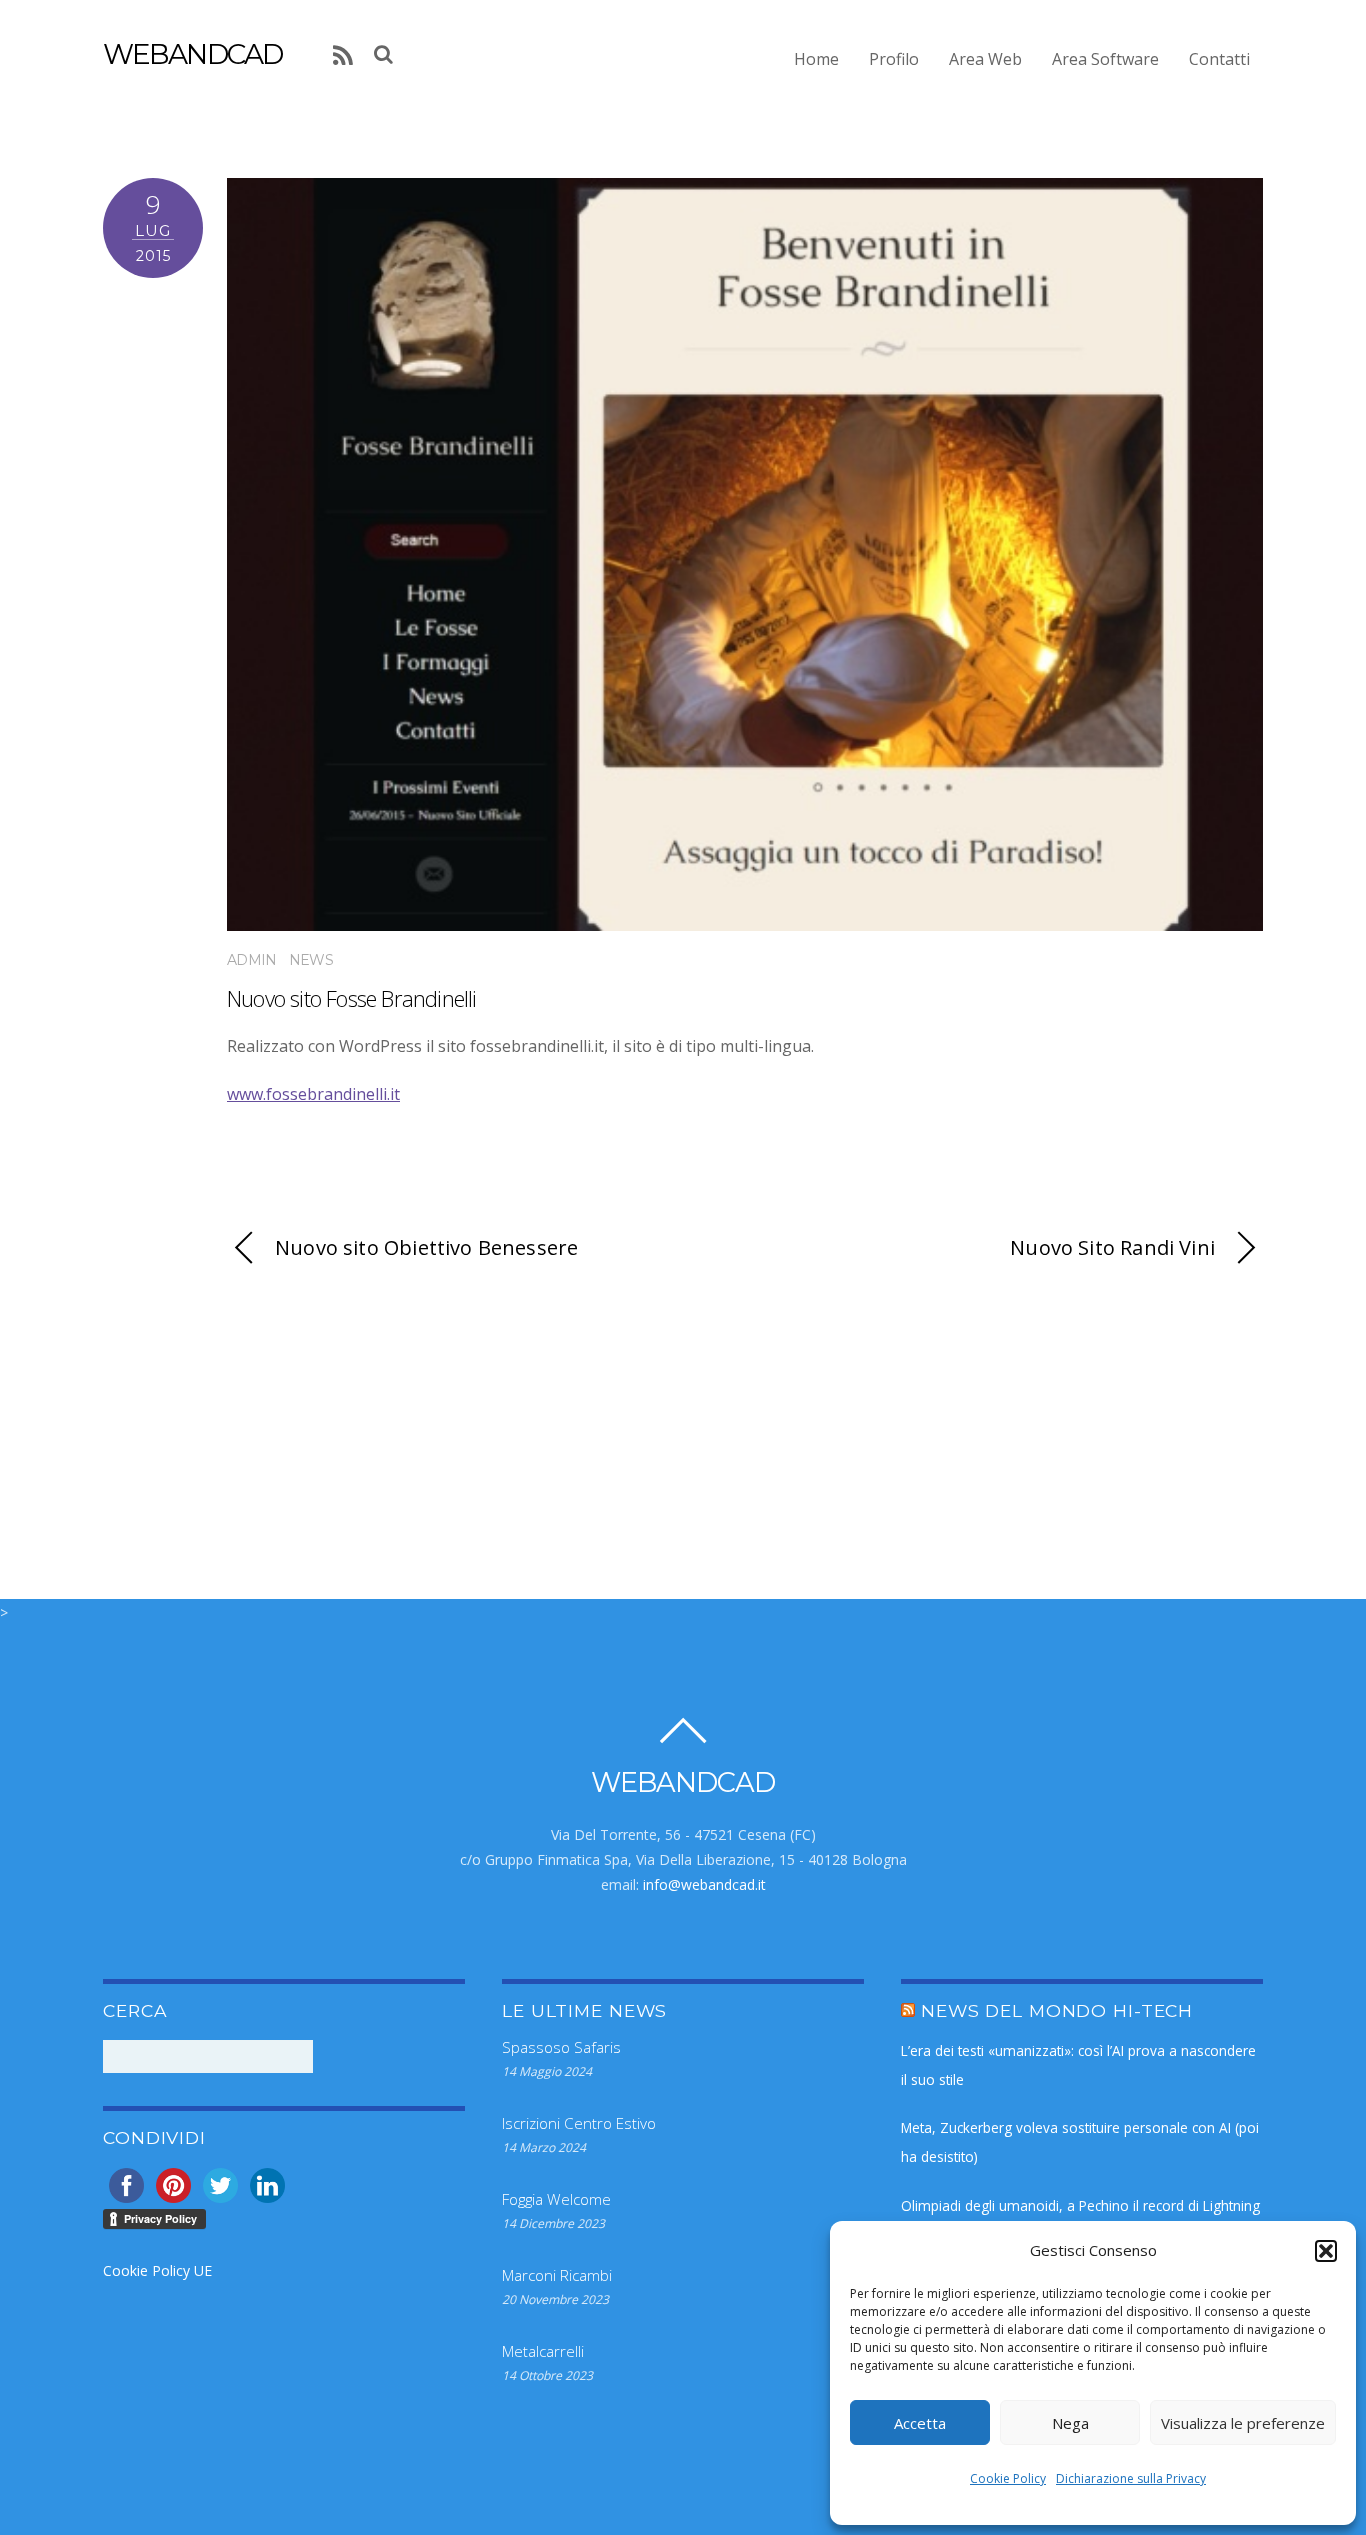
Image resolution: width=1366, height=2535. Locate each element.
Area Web (985, 59)
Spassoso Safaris (561, 2047)
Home (816, 59)
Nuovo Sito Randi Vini (1112, 1247)
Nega (1070, 2423)
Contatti (1219, 59)
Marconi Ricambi (557, 2275)
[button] (1326, 2251)
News (311, 960)
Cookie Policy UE (157, 2270)
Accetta (920, 2423)
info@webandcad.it (704, 1884)
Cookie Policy (1008, 2478)
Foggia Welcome (556, 2199)
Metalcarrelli (543, 2351)
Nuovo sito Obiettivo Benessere (426, 1247)
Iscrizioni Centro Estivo (579, 2123)
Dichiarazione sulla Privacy (1131, 2478)
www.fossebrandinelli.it (313, 1094)
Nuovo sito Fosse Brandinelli (352, 998)
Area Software (1105, 59)
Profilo (894, 59)
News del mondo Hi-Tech (1057, 2010)
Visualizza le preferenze (1243, 2423)
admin (252, 960)
